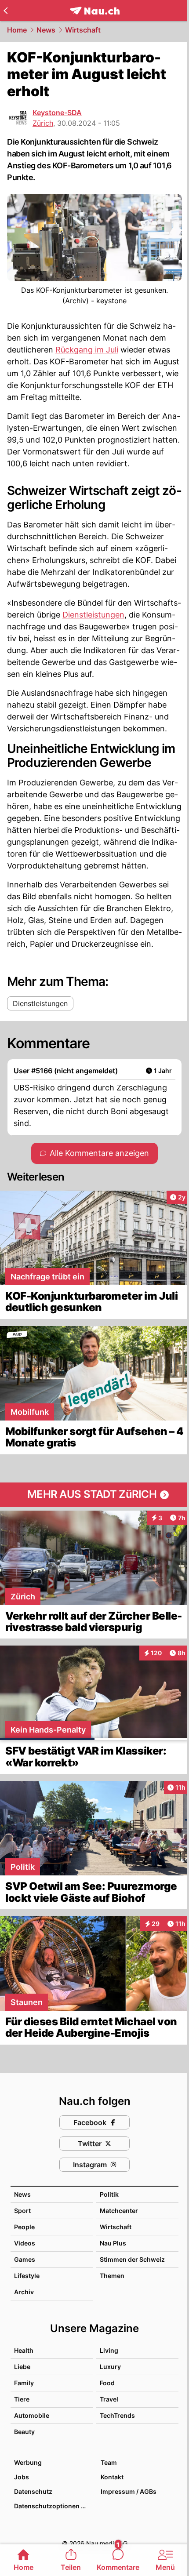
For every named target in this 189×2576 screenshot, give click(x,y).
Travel (109, 2399)
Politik (109, 2194)
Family (24, 2383)
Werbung (28, 2462)
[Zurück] (5, 11)
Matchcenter (119, 2211)
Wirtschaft (83, 30)
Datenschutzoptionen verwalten (53, 2506)
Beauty (24, 2432)
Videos (25, 2243)
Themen (112, 2276)
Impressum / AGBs (129, 2491)
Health (24, 2350)
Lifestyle (27, 2276)
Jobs (22, 2477)
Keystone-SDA (57, 113)
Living (109, 2350)
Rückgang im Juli (87, 350)
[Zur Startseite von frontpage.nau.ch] (95, 11)
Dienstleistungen (93, 615)
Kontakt (112, 2477)
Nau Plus (113, 2243)
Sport (22, 2211)
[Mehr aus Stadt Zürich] (94, 1495)
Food (107, 2383)
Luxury (110, 2367)
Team (109, 2462)
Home (17, 30)
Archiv (24, 2292)
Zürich (43, 123)
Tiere (22, 2399)
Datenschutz (33, 2491)
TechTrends (117, 2415)
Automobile (32, 2415)
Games (25, 2259)
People (24, 2227)
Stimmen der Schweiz (132, 2259)
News (46, 30)
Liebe (22, 2367)
